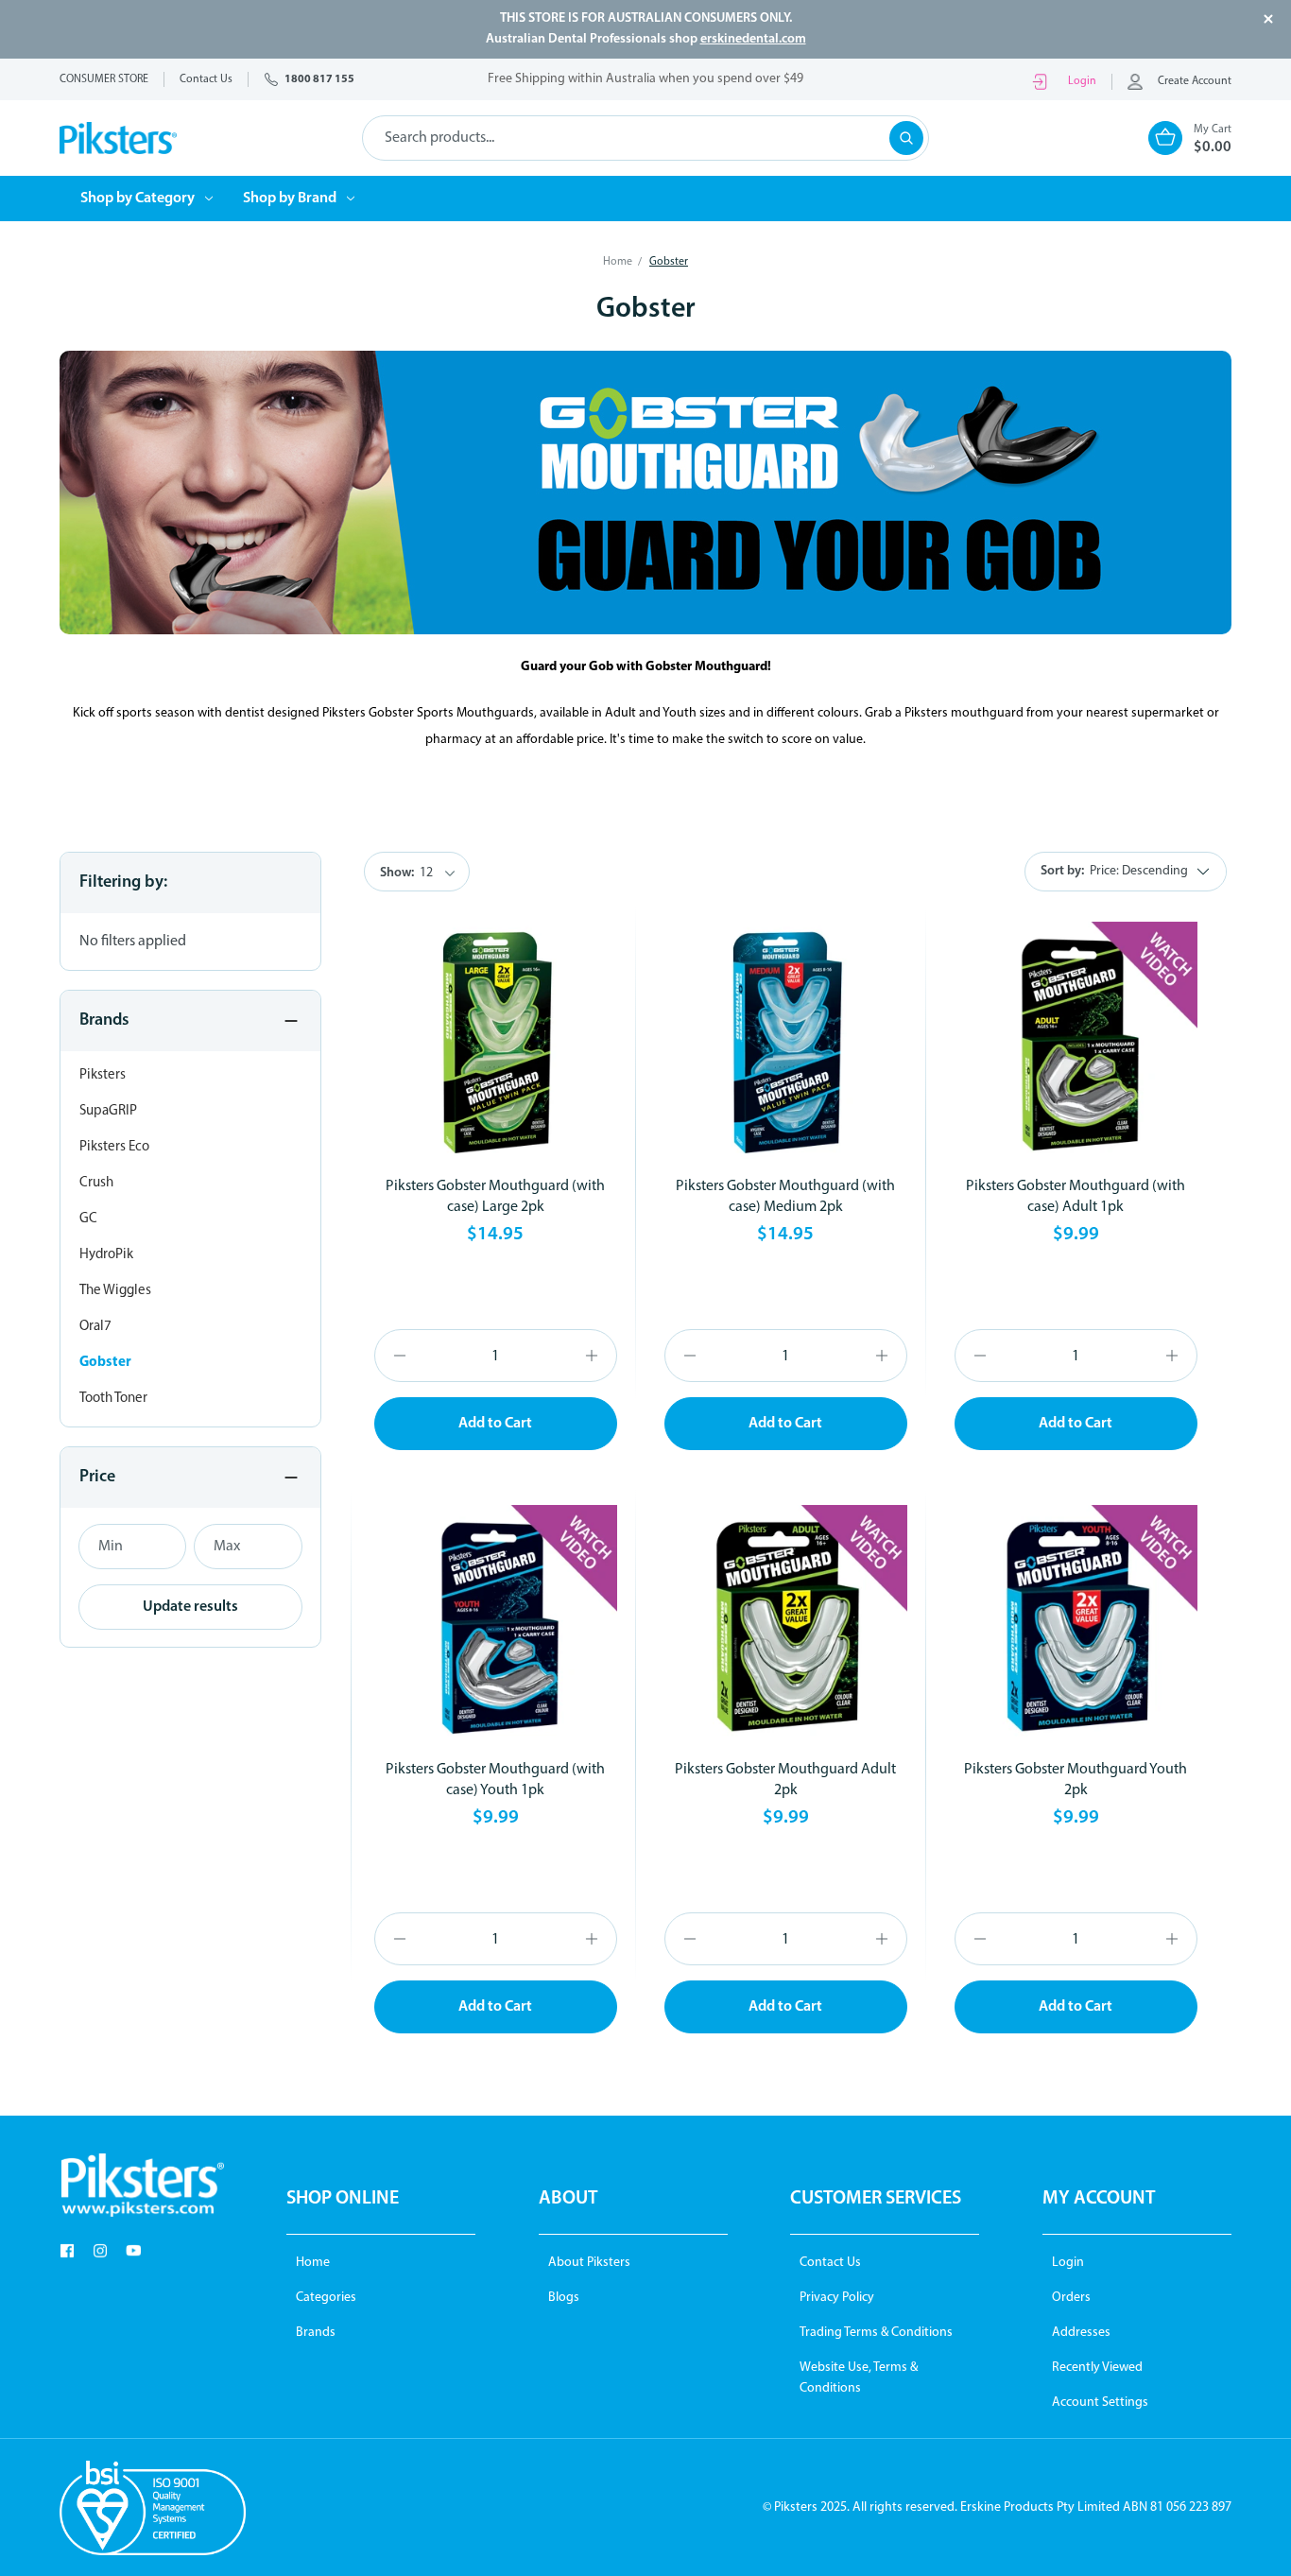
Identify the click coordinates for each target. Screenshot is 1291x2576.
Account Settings (1100, 2403)
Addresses (1081, 2333)
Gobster (105, 1363)
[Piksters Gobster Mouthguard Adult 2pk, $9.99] (786, 1626)
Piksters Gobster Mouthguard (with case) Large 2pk (495, 1197)
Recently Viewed (1097, 2368)
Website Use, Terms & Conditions (859, 2378)
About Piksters (589, 2263)
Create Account (1195, 81)
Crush (96, 1183)
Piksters (103, 1075)
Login (1082, 81)
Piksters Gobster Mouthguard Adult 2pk (785, 1780)
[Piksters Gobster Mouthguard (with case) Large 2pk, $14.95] (496, 1043)
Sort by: (1062, 871)
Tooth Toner (113, 1399)
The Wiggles (115, 1291)
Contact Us (830, 2263)
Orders (1071, 2298)
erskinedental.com (753, 39)
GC (88, 1219)
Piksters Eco (114, 1147)
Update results (190, 1607)
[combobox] (645, 138)
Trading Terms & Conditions (876, 2333)
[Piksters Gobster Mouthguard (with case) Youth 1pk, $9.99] (496, 1626)
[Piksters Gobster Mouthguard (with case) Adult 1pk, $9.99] (1076, 1043)
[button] (142, 2185)
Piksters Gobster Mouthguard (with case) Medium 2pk (785, 1197)
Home (313, 2263)
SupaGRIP (108, 1111)
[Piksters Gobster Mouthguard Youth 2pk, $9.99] (1076, 1626)
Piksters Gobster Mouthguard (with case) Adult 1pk (1076, 1197)
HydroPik (106, 1255)
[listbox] (1155, 872)
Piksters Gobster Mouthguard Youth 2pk (1076, 1780)
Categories (326, 2298)
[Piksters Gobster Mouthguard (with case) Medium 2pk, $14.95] (786, 1043)
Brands (316, 2333)
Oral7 (95, 1327)
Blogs (564, 2298)
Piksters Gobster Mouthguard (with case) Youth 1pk (495, 1780)
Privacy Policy (837, 2298)
